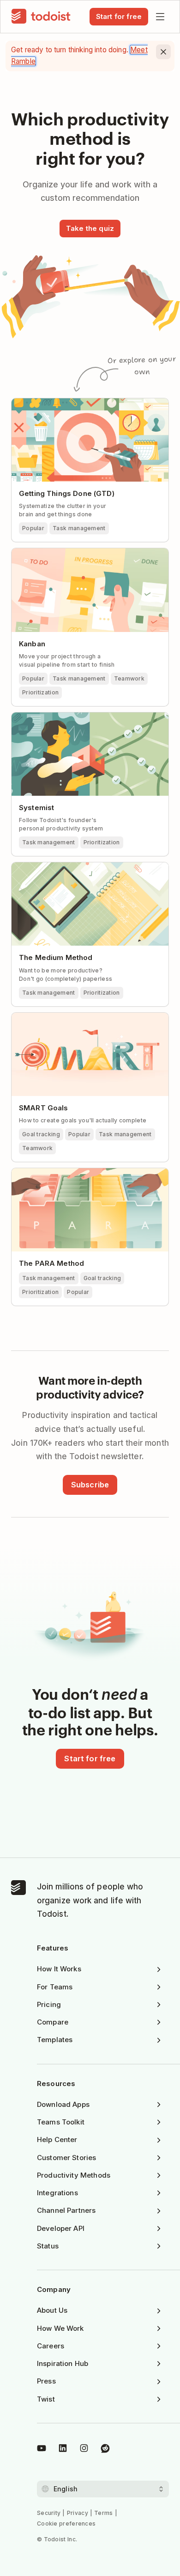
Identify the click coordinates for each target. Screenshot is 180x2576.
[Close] (163, 52)
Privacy (78, 2513)
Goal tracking (41, 1134)
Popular (33, 528)
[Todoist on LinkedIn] (63, 2450)
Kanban (32, 644)
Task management (79, 528)
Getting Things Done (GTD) (67, 493)
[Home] (41, 17)
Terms (104, 2513)
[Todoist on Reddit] (105, 2450)
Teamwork (129, 678)
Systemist (36, 808)
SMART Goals (44, 1108)
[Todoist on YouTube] (42, 2450)
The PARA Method (51, 1263)
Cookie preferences (66, 2523)
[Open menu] (160, 17)
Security (49, 2513)
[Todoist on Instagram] (84, 2450)
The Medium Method (56, 957)
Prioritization (40, 692)
